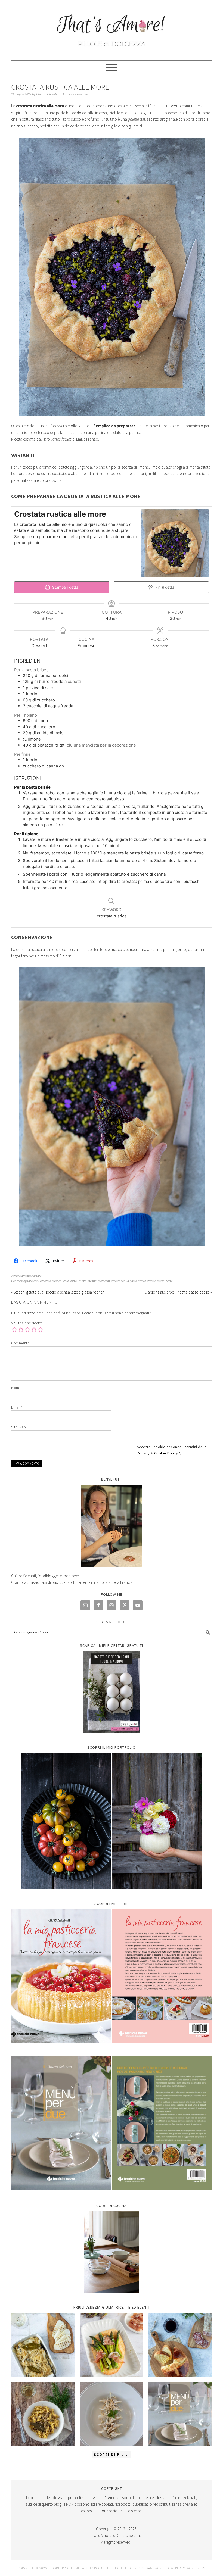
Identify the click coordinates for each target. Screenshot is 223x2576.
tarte (169, 1281)
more (82, 1281)
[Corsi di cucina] (112, 2252)
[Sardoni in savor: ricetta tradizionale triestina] (43, 2345)
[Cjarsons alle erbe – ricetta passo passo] (111, 2414)
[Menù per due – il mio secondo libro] (180, 2414)
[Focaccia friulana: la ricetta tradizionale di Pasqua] (180, 2345)
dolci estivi (70, 1281)
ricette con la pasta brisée (129, 1281)
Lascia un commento (77, 94)
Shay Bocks (95, 2568)
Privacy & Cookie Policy (157, 1453)
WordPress (196, 2568)
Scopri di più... (112, 2455)
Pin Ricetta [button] (164, 587)
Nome (17, 1388)
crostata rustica (51, 1281)
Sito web (18, 1427)
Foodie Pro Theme (65, 2568)
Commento (22, 1343)
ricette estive (156, 1281)
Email (17, 1407)
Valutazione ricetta (27, 1323)
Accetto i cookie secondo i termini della (172, 1450)
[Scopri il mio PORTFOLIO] (112, 1821)
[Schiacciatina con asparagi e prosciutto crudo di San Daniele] (111, 2345)
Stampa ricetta (65, 587)
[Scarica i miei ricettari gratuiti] (112, 1692)
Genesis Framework (147, 2568)
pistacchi (104, 1281)
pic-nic (92, 1281)
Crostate (36, 1276)
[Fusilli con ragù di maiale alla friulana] (43, 2414)
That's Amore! (112, 28)
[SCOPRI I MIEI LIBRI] (112, 2047)
